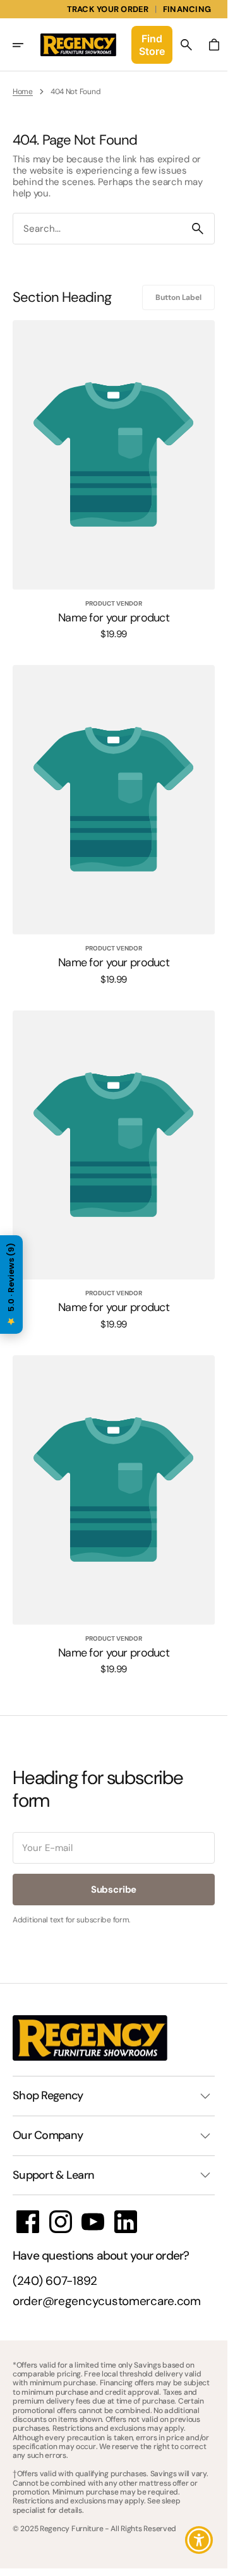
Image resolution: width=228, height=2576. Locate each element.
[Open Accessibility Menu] (199, 2540)
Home (23, 92)
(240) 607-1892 (55, 2281)
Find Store (152, 45)
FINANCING (187, 9)
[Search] (198, 229)
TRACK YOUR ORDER (108, 9)
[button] (27, 45)
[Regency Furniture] (78, 45)
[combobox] (97, 229)
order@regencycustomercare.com (107, 2302)
